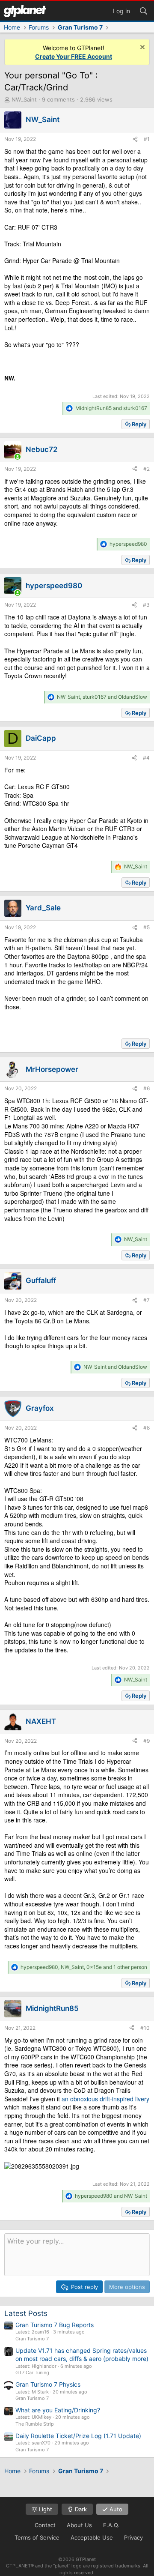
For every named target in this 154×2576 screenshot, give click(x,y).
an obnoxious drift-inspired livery (105, 2099)
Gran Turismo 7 (32, 2339)
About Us (79, 2525)
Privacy (133, 2537)
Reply (139, 424)
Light (45, 2509)
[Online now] (18, 457)
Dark (80, 2509)
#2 (147, 469)
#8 (147, 1428)
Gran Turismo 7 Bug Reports (55, 2325)
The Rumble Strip (35, 2424)
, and (102, 697)
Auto (115, 2509)
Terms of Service (37, 2537)
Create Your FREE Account (74, 56)
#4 (146, 758)
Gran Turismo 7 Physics (48, 2384)
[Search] (143, 10)
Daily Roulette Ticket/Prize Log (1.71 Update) (78, 2436)
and (111, 408)
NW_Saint (24, 99)
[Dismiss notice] (141, 48)
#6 (147, 1088)
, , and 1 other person (84, 1967)
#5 (147, 927)
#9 (147, 1741)
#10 (145, 2028)
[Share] (135, 139)
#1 (147, 139)
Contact (45, 2525)
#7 (147, 1300)
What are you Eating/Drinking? (58, 2410)
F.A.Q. (111, 2525)
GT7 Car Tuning (32, 2373)
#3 (146, 605)
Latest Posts (26, 2313)
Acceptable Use (92, 2537)
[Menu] (25, 11)
